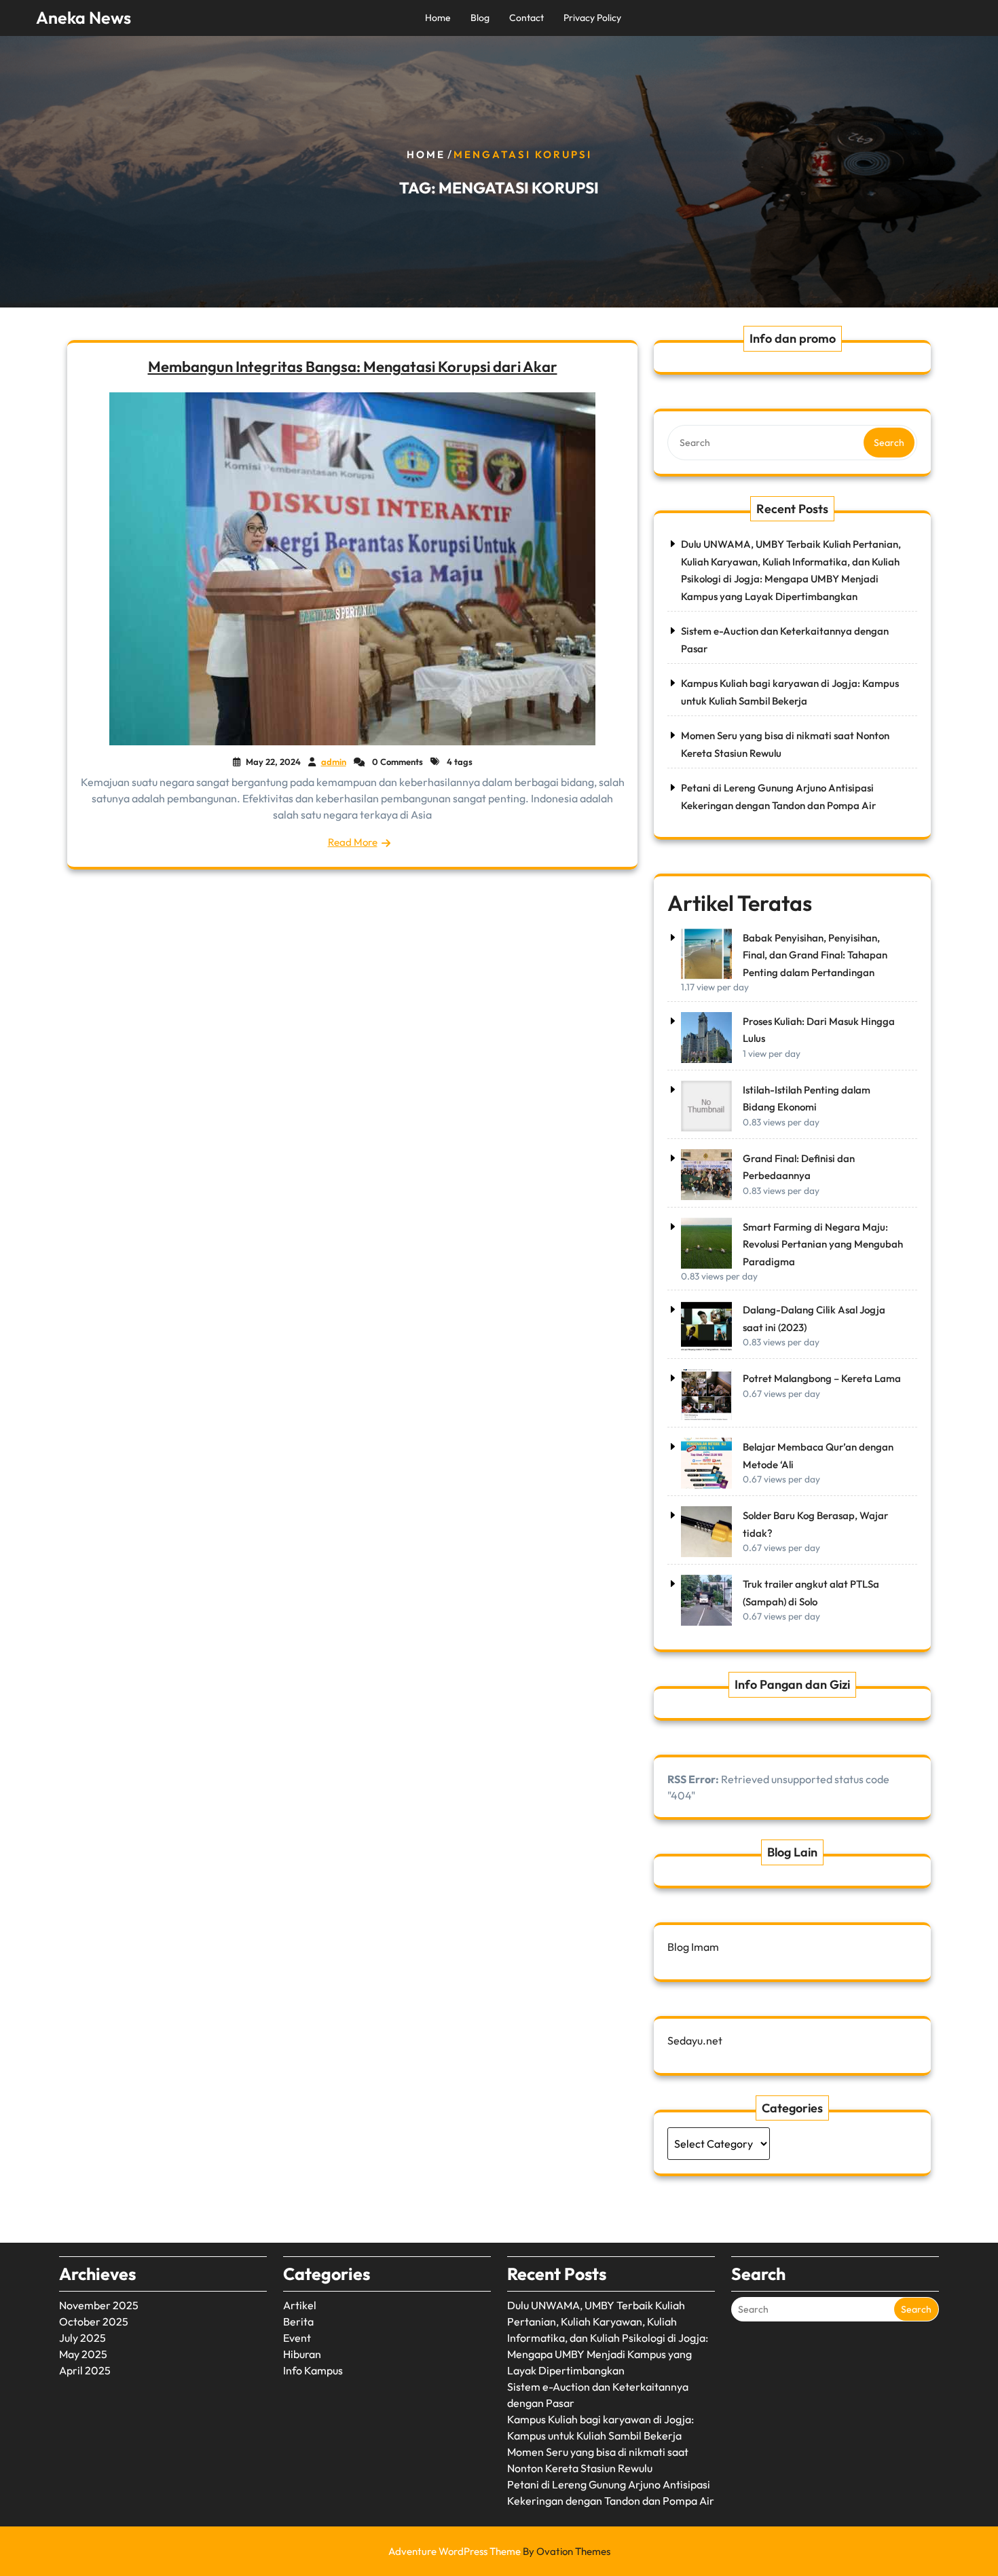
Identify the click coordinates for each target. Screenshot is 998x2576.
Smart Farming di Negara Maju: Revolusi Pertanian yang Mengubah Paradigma (823, 1244)
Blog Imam (693, 1947)
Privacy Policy (592, 18)
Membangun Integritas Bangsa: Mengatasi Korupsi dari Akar (353, 367)
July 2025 (82, 2338)
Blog (480, 18)
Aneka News (84, 18)
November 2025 (99, 2305)
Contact (526, 18)
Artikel (300, 2305)
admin (334, 762)
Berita (298, 2321)
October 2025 (94, 2321)
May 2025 (83, 2354)
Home (438, 18)
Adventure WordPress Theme (499, 2551)
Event (297, 2338)
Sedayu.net (695, 2040)
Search (889, 443)
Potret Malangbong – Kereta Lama (822, 1378)
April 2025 (85, 2370)
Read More (353, 842)
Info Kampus (313, 2370)
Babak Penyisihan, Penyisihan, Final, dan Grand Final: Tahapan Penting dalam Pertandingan (815, 955)
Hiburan (302, 2354)
